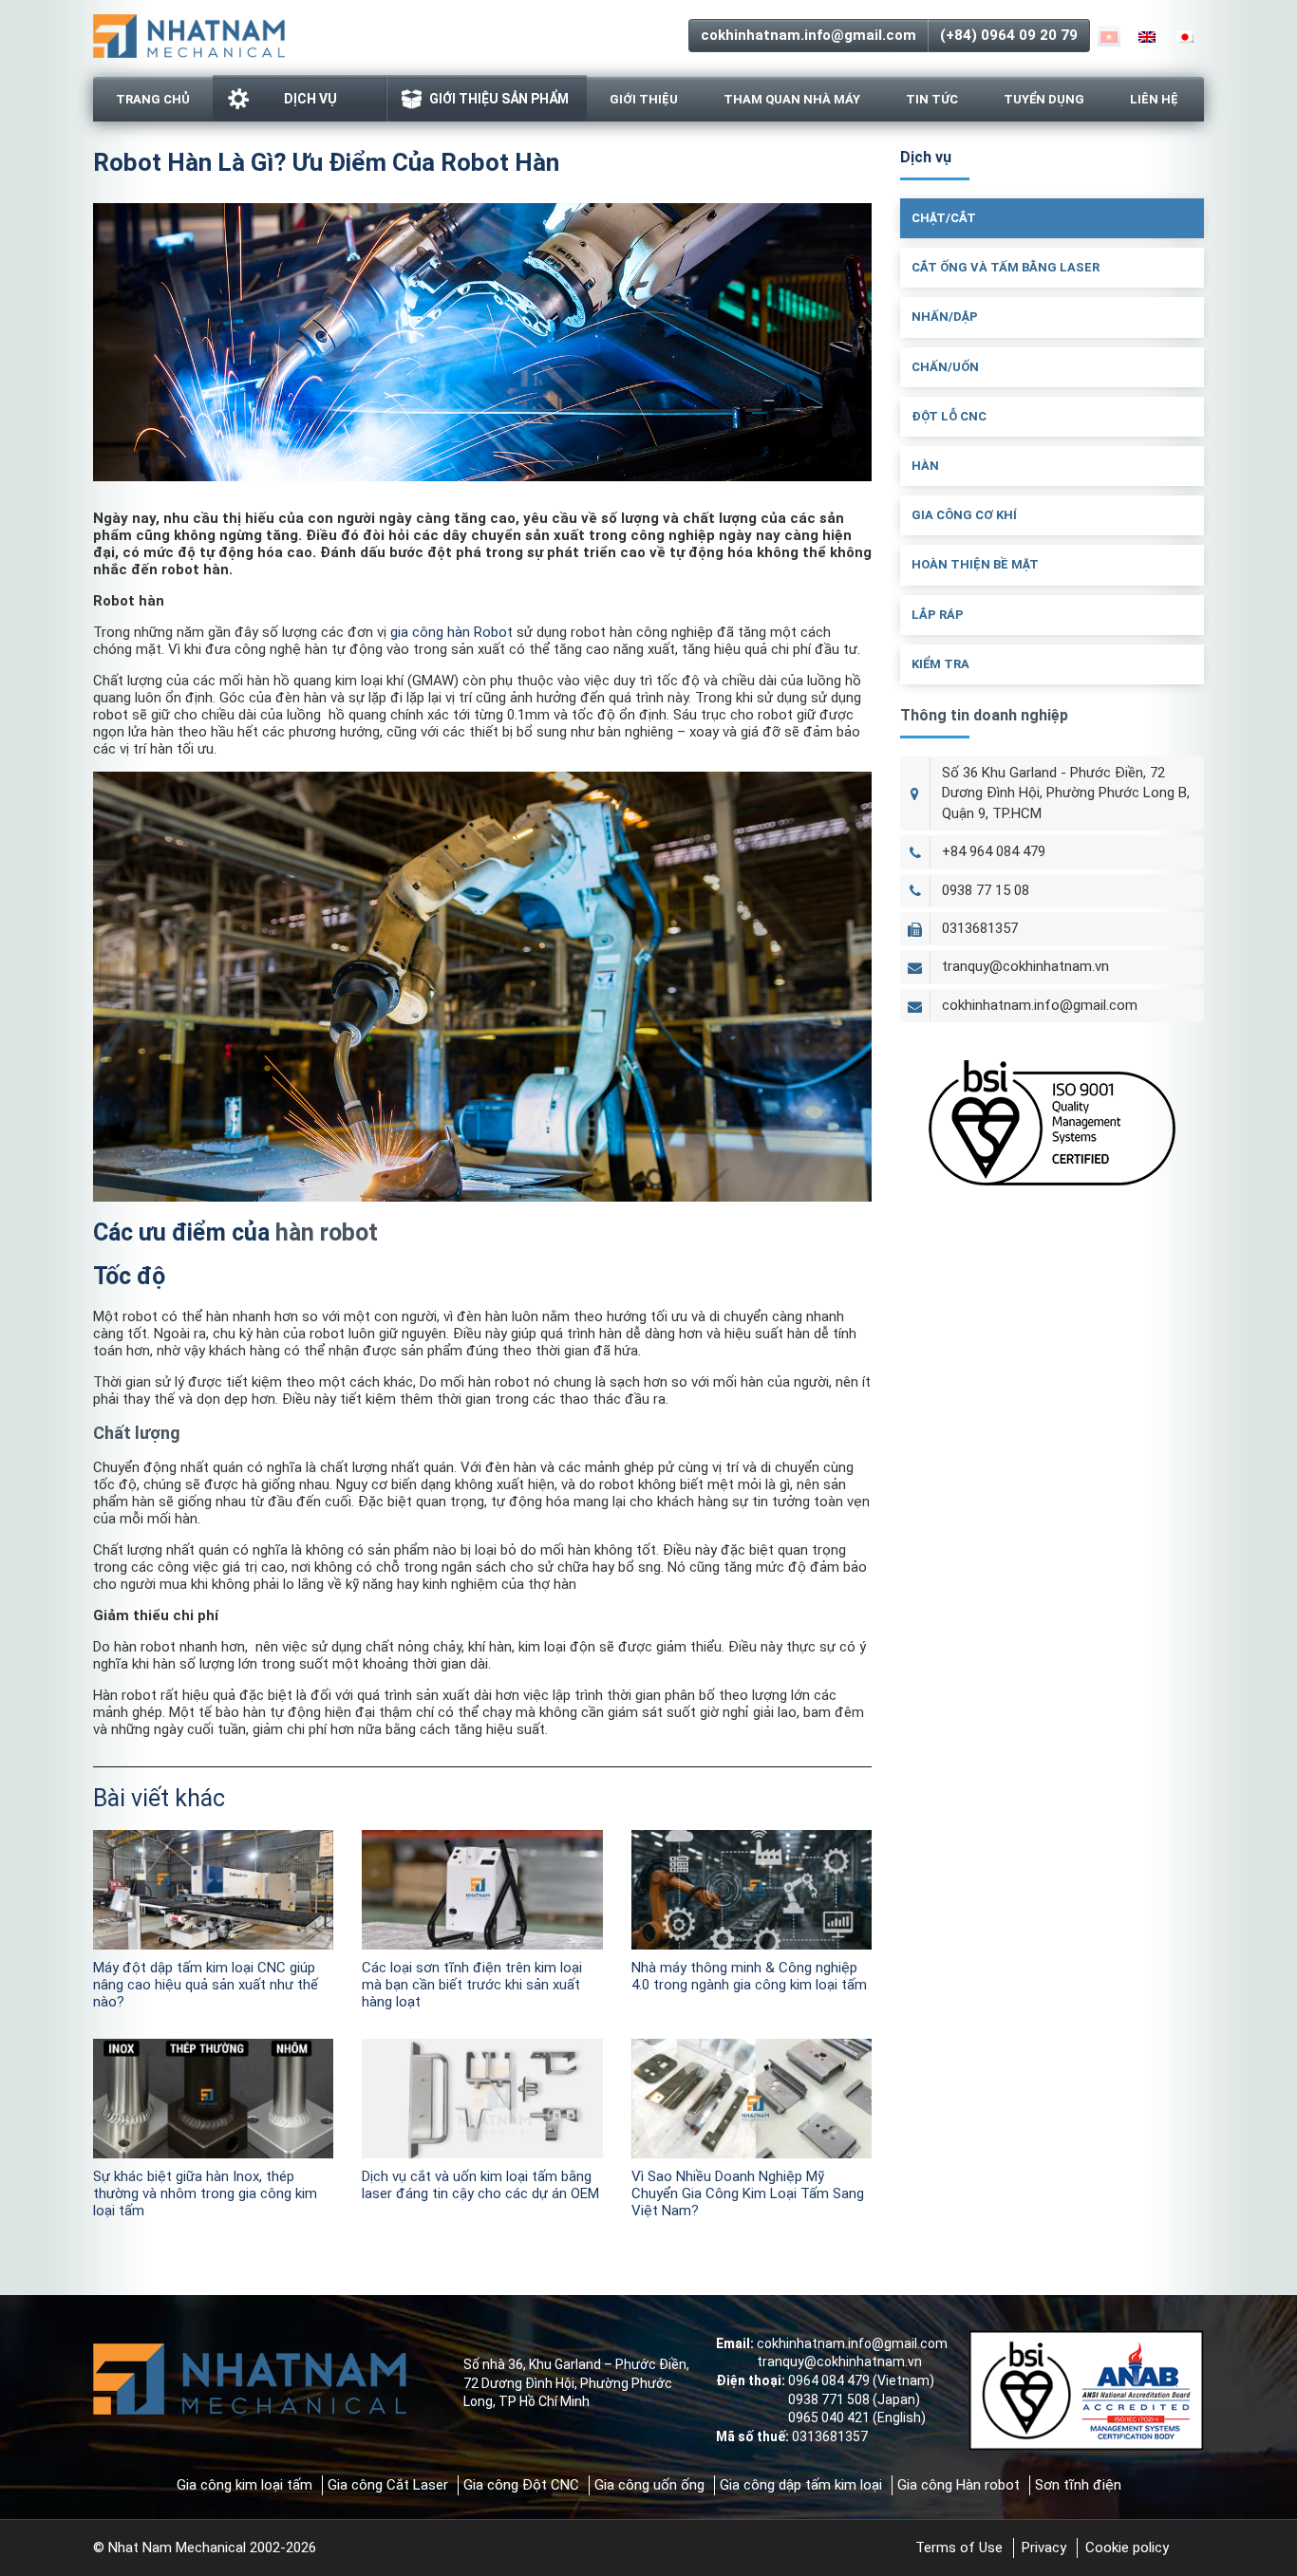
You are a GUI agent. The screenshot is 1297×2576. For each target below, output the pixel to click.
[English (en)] (1147, 36)
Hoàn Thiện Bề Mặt (975, 564)
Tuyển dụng (1044, 99)
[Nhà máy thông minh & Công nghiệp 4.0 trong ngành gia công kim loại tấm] (752, 1890)
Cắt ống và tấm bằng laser (1006, 267)
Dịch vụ (310, 99)
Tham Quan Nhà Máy (792, 99)
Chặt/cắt (944, 218)
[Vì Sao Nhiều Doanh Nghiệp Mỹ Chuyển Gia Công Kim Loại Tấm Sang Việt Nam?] (752, 2099)
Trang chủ (153, 99)
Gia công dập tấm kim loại (801, 2485)
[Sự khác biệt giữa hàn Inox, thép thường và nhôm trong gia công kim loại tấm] (213, 2099)
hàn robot (327, 1232)
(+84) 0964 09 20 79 (1009, 35)
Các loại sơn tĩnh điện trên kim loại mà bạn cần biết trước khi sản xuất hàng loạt (472, 1985)
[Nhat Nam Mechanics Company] (189, 34)
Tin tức (932, 99)
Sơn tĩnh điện (1078, 2485)
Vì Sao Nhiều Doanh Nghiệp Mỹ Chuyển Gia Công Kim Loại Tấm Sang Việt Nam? (748, 2193)
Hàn (925, 466)
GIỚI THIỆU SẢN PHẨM (499, 99)
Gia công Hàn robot (959, 2485)
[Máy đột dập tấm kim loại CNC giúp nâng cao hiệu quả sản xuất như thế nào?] (213, 1890)
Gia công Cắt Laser (388, 2485)
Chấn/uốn (945, 367)
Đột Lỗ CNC (949, 416)
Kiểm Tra (940, 664)
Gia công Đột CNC (521, 2485)
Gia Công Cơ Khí (964, 515)
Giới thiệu (644, 99)
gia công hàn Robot (451, 632)
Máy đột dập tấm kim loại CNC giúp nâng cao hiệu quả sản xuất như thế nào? (206, 1985)
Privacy (1044, 2548)
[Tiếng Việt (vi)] (1109, 36)
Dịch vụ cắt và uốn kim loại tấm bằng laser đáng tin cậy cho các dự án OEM (480, 2185)
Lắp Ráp (938, 615)
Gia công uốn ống (649, 2485)
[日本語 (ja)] (1185, 36)
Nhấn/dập (945, 317)
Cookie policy (1127, 2548)
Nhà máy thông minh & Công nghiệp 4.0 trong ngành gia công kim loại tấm (749, 1976)
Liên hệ (1154, 99)
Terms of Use (959, 2548)
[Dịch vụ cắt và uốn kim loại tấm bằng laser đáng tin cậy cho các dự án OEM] (482, 2099)
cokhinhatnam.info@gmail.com (808, 35)
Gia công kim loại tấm (244, 2485)
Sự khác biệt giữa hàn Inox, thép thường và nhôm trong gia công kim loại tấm (205, 2193)
